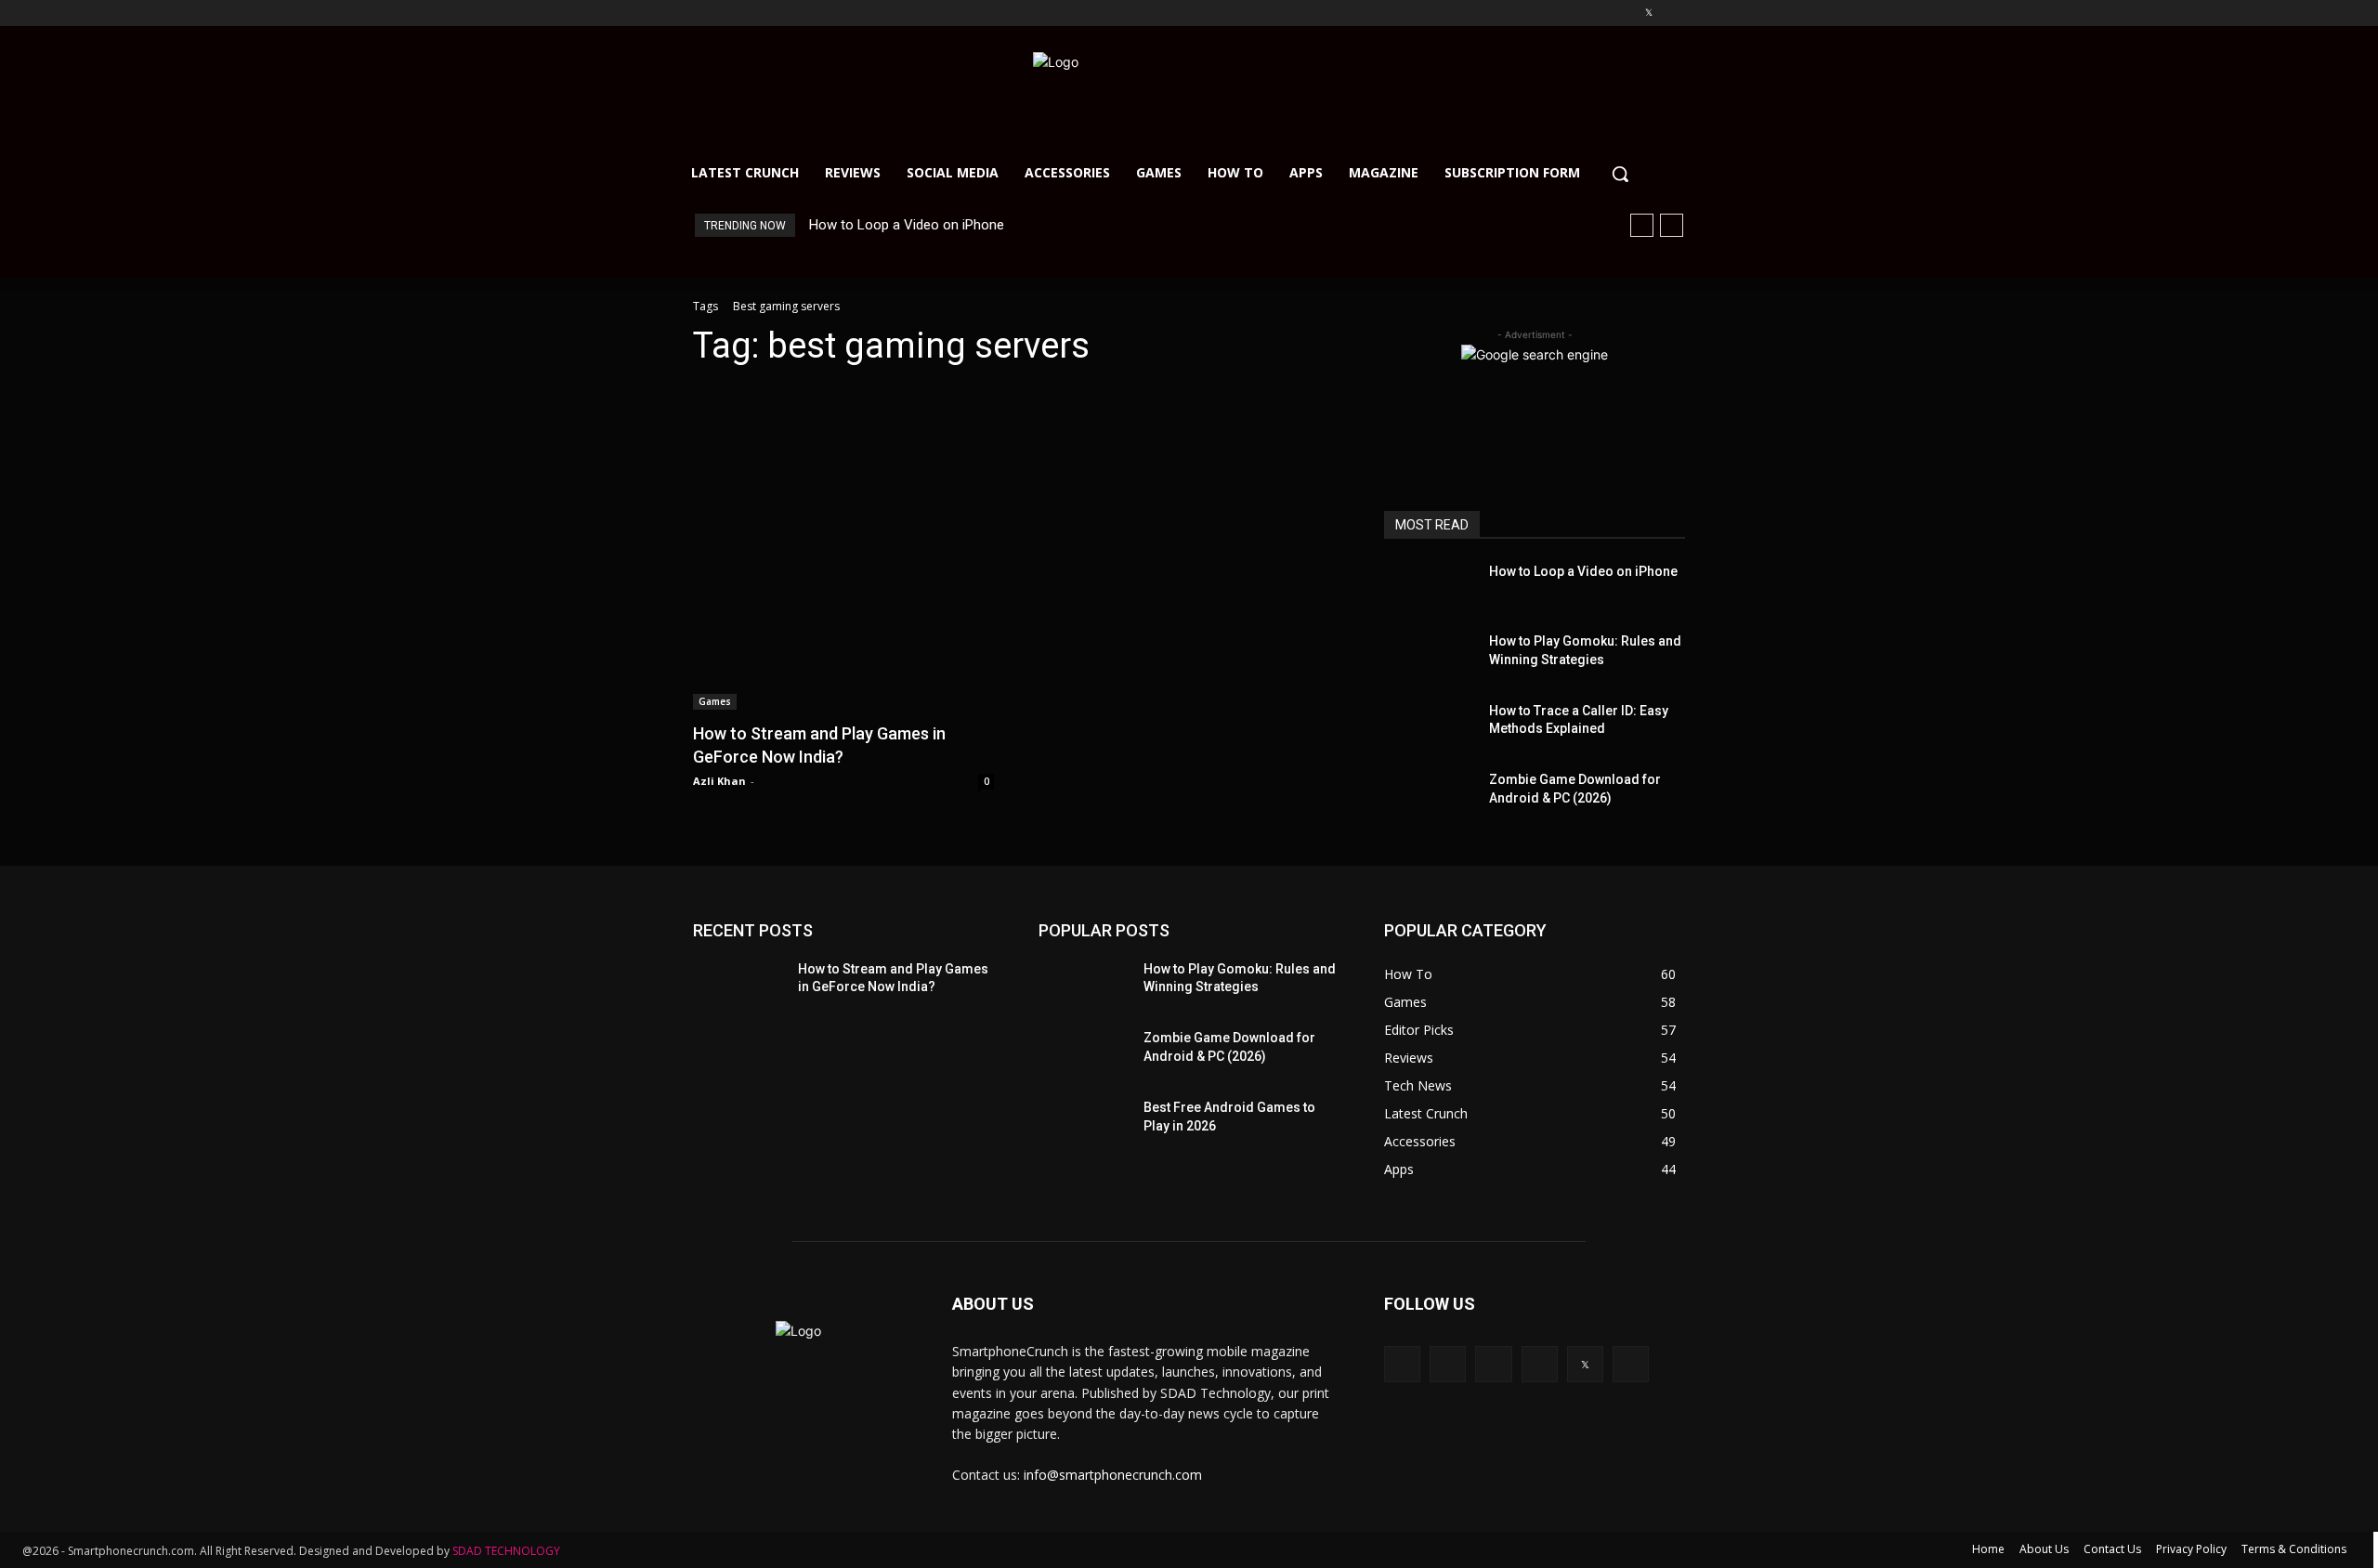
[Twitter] (1648, 13)
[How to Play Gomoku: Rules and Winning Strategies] (1429, 655)
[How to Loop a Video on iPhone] (1429, 586)
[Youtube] (1674, 13)
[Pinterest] (1623, 13)
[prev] (1642, 225)
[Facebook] (1545, 13)
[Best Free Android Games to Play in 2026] (1082, 1122)
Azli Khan (719, 781)
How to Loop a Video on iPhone (907, 225)
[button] (1620, 174)
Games (715, 701)
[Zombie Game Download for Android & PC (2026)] (1429, 794)
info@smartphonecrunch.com (1113, 1475)
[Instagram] (1571, 13)
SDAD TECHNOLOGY (506, 1551)
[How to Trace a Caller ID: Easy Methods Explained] (1429, 725)
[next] (1672, 225)
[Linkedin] (1597, 13)
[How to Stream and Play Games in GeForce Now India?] (843, 547)
